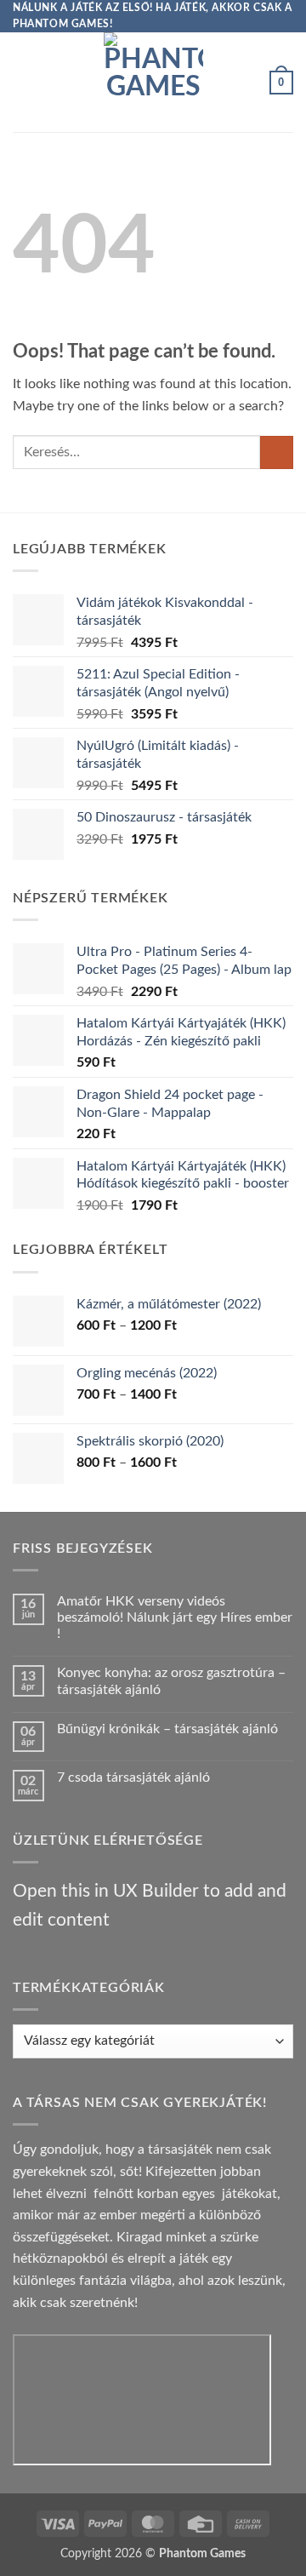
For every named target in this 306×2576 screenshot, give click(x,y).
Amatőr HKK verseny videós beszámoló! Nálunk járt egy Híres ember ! (175, 1617)
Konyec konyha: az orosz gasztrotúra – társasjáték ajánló (171, 1681)
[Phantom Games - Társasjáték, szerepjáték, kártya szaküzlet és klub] (153, 82)
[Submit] (277, 452)
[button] (23, 82)
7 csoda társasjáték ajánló (133, 1777)
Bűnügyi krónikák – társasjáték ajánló (167, 1729)
